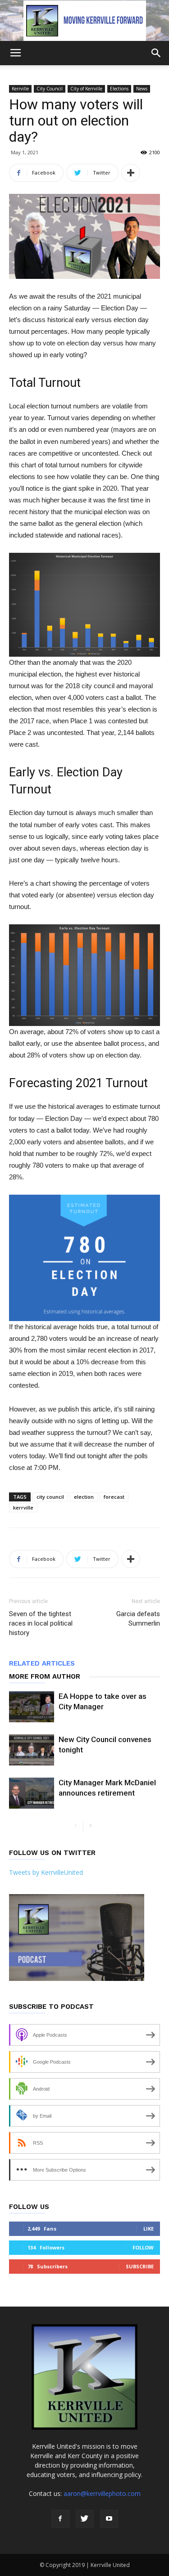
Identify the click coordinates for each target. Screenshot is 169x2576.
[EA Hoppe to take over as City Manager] (32, 1707)
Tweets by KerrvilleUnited (46, 1872)
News (142, 89)
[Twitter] (85, 2519)
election (84, 1497)
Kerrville (20, 89)
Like (148, 2229)
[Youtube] (109, 2519)
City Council (50, 89)
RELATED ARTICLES (42, 1663)
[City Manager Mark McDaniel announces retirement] (32, 1793)
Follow (143, 2247)
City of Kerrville (86, 89)
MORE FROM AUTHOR (45, 1676)
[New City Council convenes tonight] (32, 1750)
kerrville (23, 1508)
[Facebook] (60, 2519)
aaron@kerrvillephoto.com (102, 2493)
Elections (119, 89)
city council (50, 1497)
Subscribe (140, 2266)
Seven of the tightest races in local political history (41, 1623)
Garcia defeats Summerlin (138, 1619)
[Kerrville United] (84, 21)
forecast (114, 1497)
